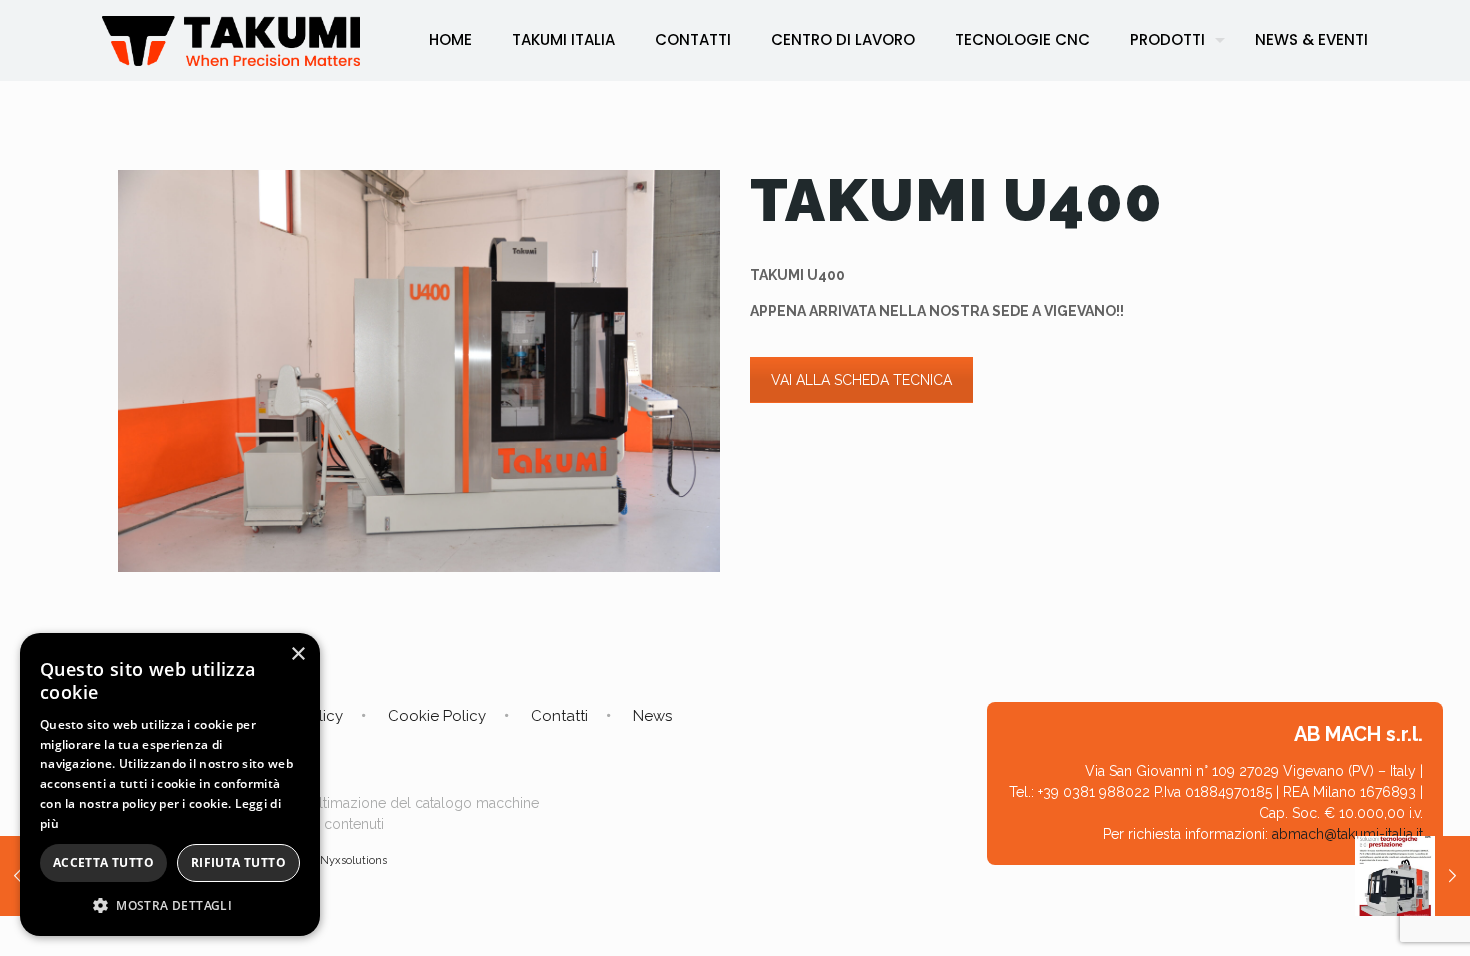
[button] (170, 905)
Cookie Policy (437, 716)
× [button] (297, 654)
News (652, 716)
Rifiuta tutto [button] (238, 862)
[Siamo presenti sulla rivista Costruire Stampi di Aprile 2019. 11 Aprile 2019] (1412, 876)
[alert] (170, 784)
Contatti (559, 716)
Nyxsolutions (353, 860)
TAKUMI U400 (956, 200)
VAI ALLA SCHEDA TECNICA (861, 380)
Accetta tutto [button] (103, 862)
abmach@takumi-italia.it (1347, 834)
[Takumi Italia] (231, 40)
